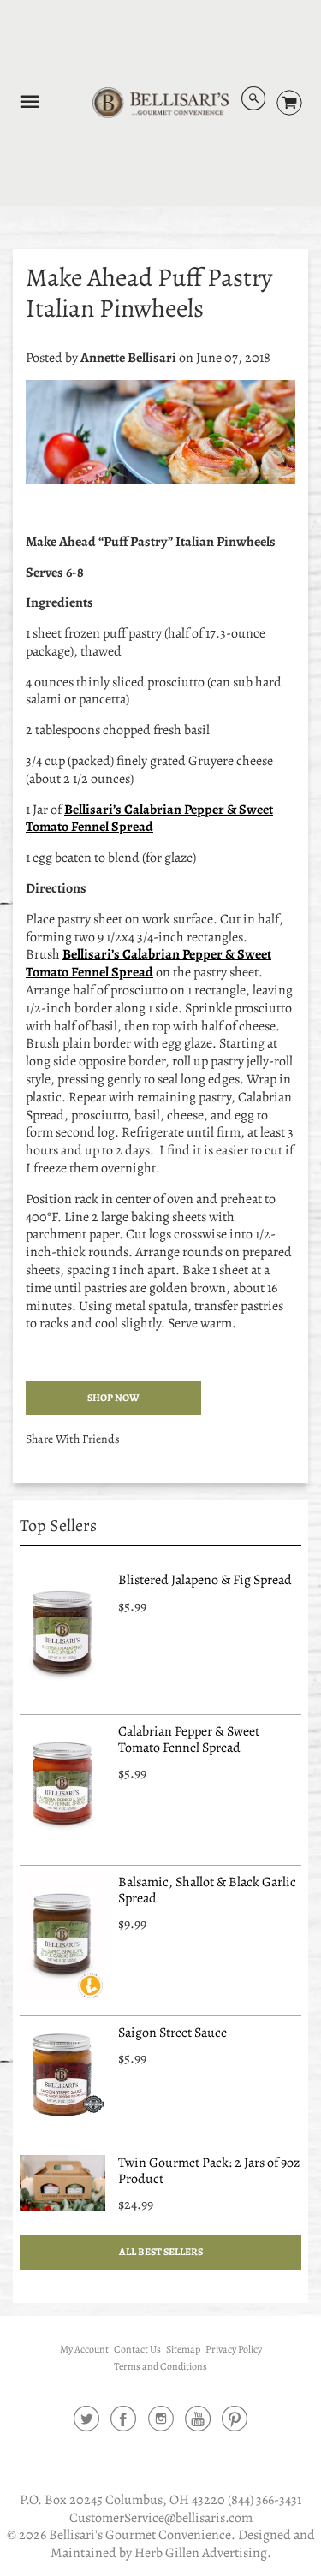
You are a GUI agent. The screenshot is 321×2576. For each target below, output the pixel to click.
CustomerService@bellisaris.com (161, 2518)
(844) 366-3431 (265, 2500)
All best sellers (161, 2252)
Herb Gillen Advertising (201, 2553)
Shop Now (113, 1398)
